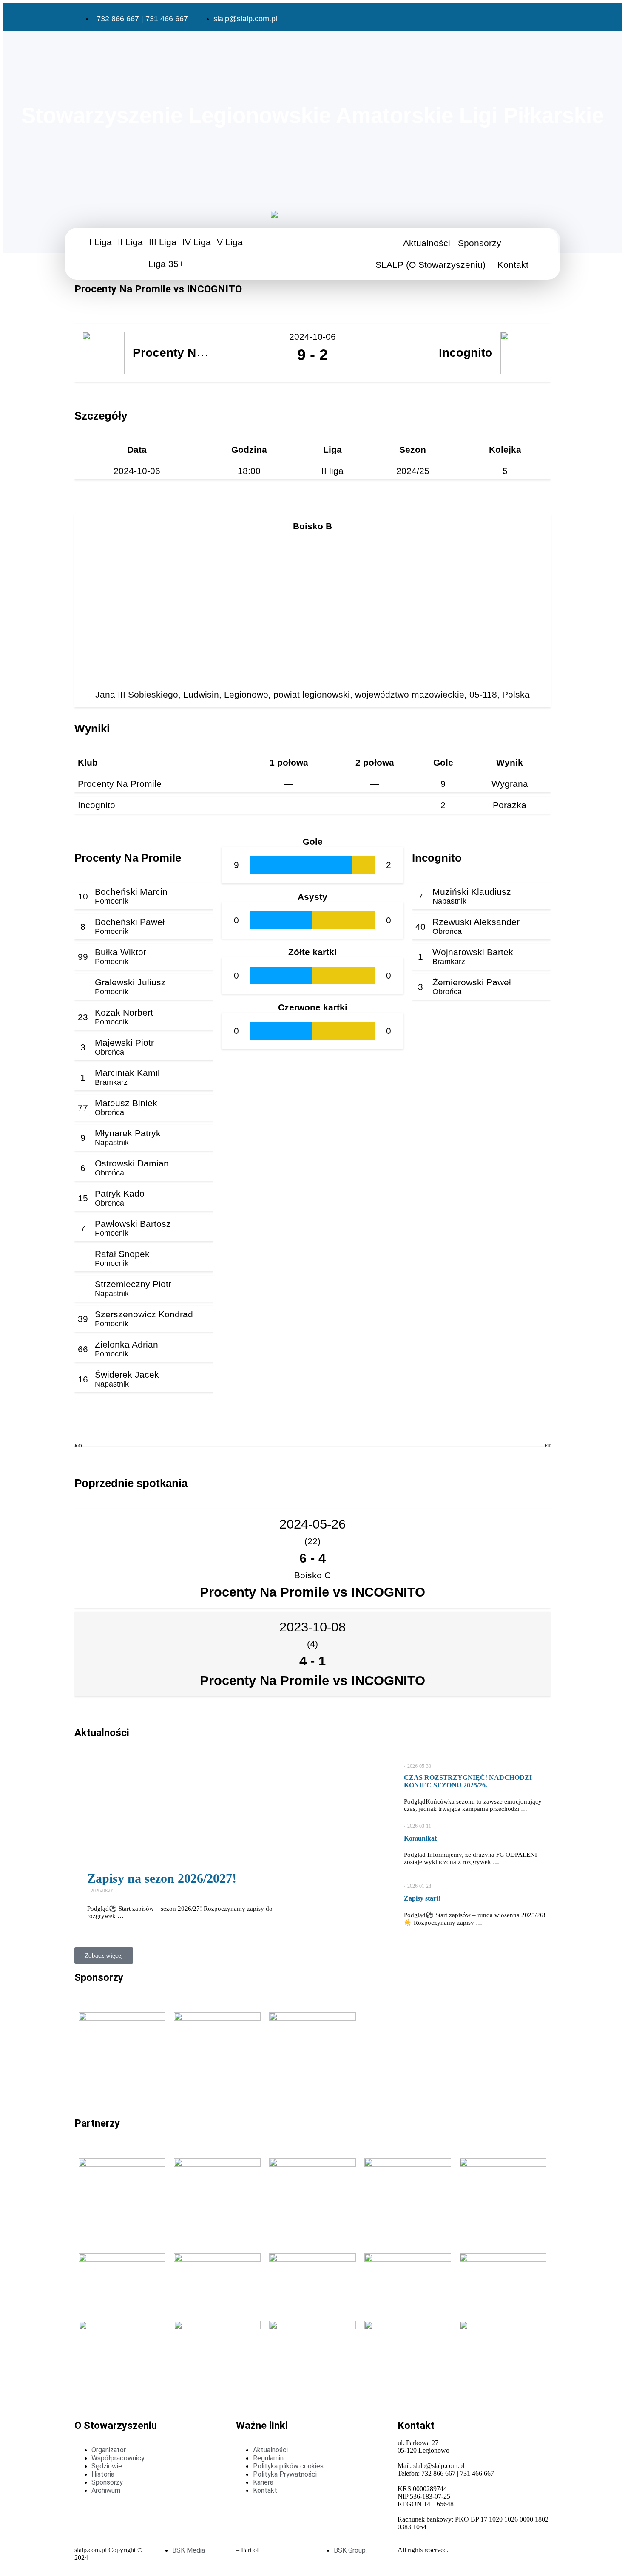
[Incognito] (99, 1472)
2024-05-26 (312, 1524)
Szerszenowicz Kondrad (144, 1314)
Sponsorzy (480, 243)
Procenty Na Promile (120, 784)
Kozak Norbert (124, 1012)
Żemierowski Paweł (472, 982)
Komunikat (420, 1838)
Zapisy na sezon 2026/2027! (162, 1878)
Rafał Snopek (122, 1254)
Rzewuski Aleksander (476, 922)
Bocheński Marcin (131, 892)
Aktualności (427, 243)
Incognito (97, 805)
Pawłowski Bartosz (133, 1224)
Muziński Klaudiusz (472, 892)
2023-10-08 (312, 1627)
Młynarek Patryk (128, 1133)
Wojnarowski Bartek (473, 952)
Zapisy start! (422, 1898)
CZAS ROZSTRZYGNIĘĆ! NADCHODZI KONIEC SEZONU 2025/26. (468, 1781)
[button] (103, 242)
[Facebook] (486, 18)
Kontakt (513, 265)
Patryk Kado (120, 1193)
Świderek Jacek (127, 1375)
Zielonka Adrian (126, 1344)
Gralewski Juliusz (130, 982)
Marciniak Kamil (127, 1073)
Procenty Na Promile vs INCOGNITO (312, 1592)
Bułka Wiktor (121, 952)
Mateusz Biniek (126, 1103)
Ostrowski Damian (132, 1163)
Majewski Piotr (124, 1043)
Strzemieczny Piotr (133, 1284)
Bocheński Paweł (130, 922)
